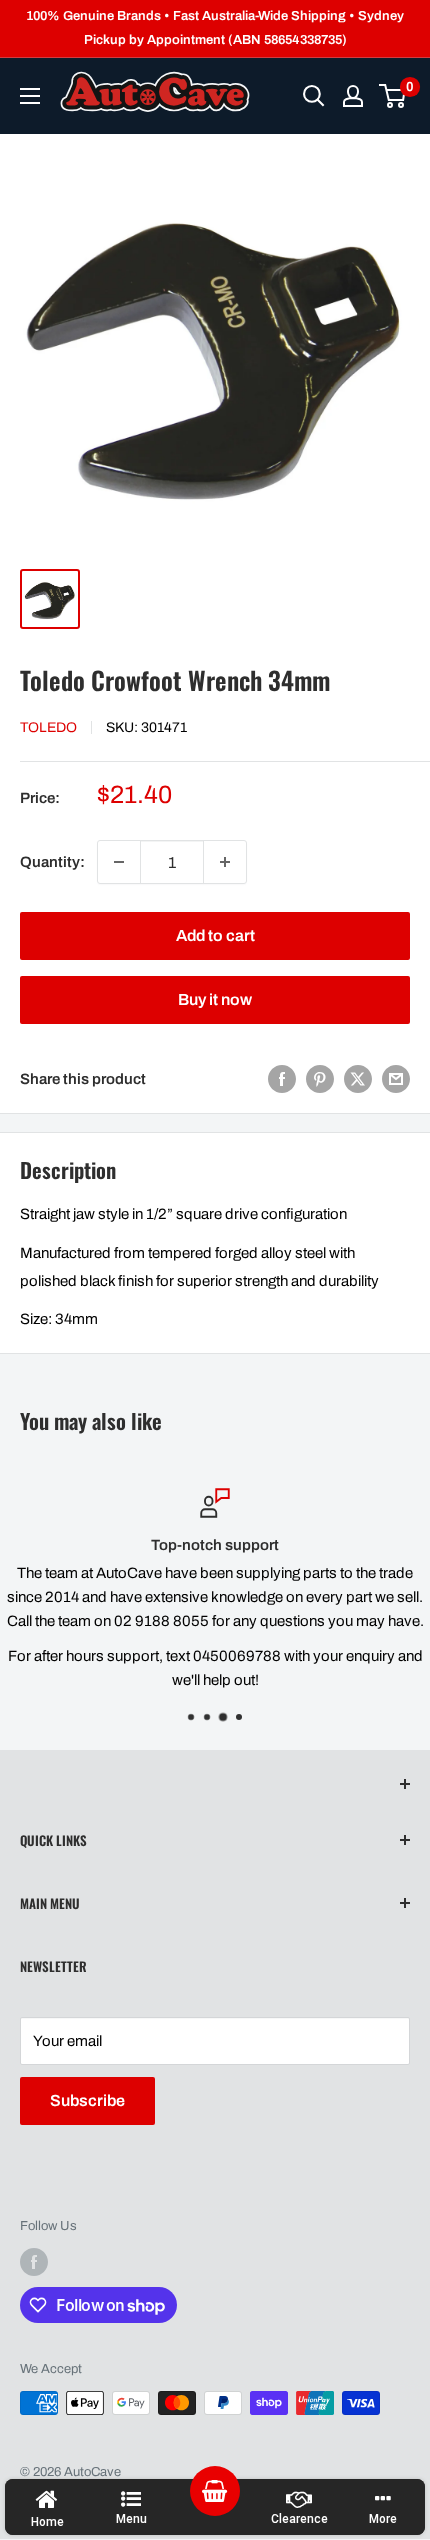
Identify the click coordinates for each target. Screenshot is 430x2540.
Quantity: (52, 862)
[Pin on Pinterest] (320, 1078)
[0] (393, 96)
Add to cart (215, 935)
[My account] (353, 96)
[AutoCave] (155, 91)
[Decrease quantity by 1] (119, 862)
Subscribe (87, 2100)
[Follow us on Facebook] (34, 2262)
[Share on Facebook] (282, 1078)
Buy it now (215, 999)
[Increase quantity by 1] (225, 862)
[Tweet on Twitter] (358, 1078)
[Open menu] (30, 96)
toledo (48, 727)
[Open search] (314, 96)
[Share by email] (396, 1078)
